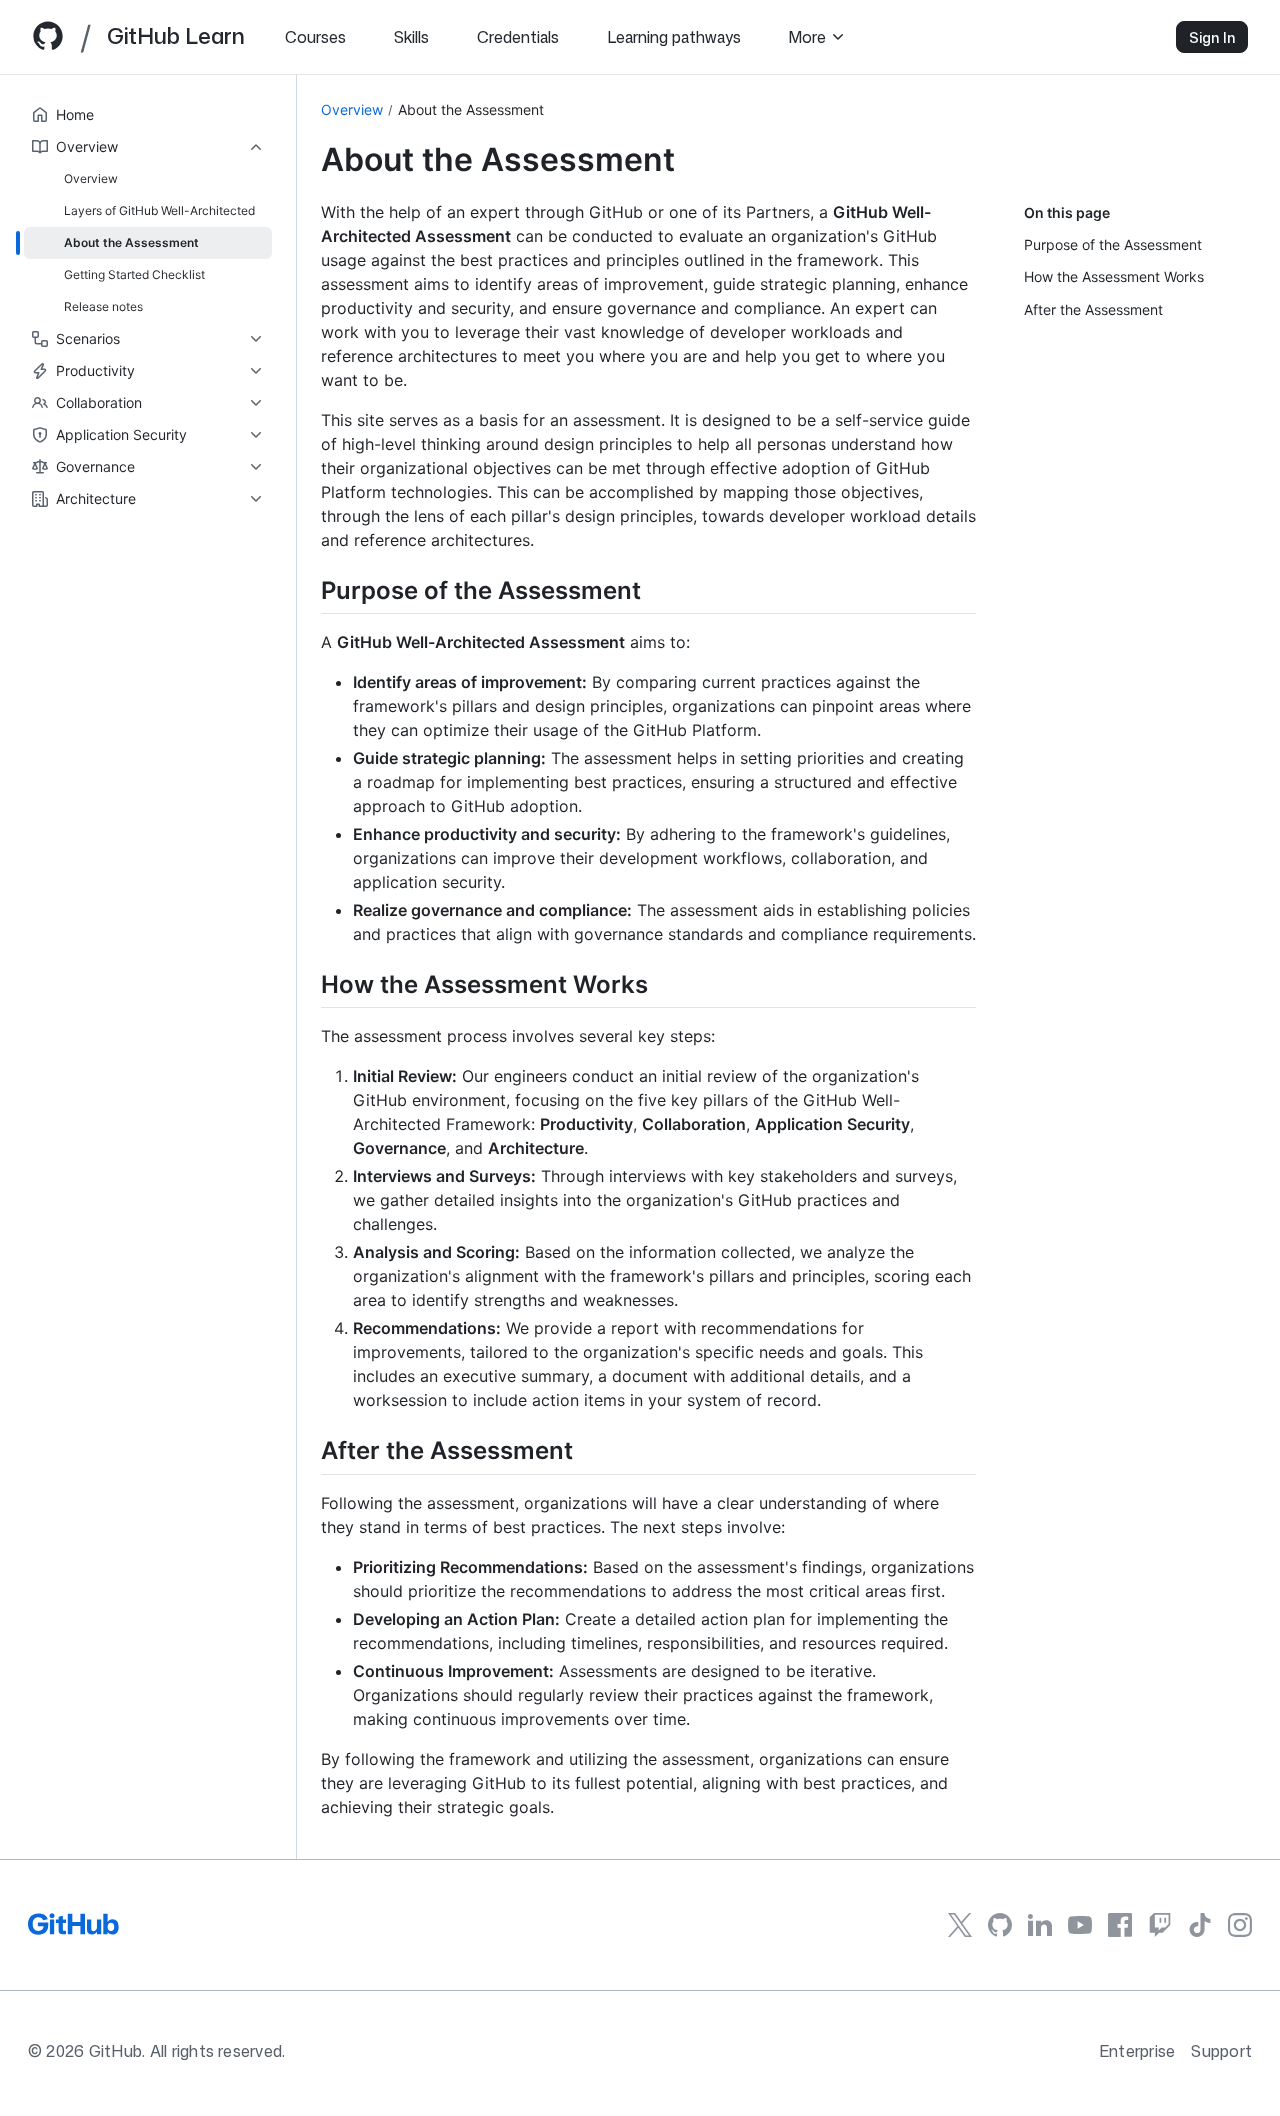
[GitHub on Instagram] (1240, 1925)
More (807, 37)
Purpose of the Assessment (1113, 244)
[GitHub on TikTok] (1200, 1925)
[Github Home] (48, 43)
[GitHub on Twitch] (1160, 1925)
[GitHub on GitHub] (1000, 1925)
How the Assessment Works (1114, 276)
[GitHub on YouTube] (1080, 1924)
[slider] (296, 967)
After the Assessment (1093, 309)
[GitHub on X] (960, 1925)
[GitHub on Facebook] (1120, 1925)
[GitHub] (73, 1931)
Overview (352, 109)
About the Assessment (471, 109)
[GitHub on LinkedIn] (1040, 1925)
